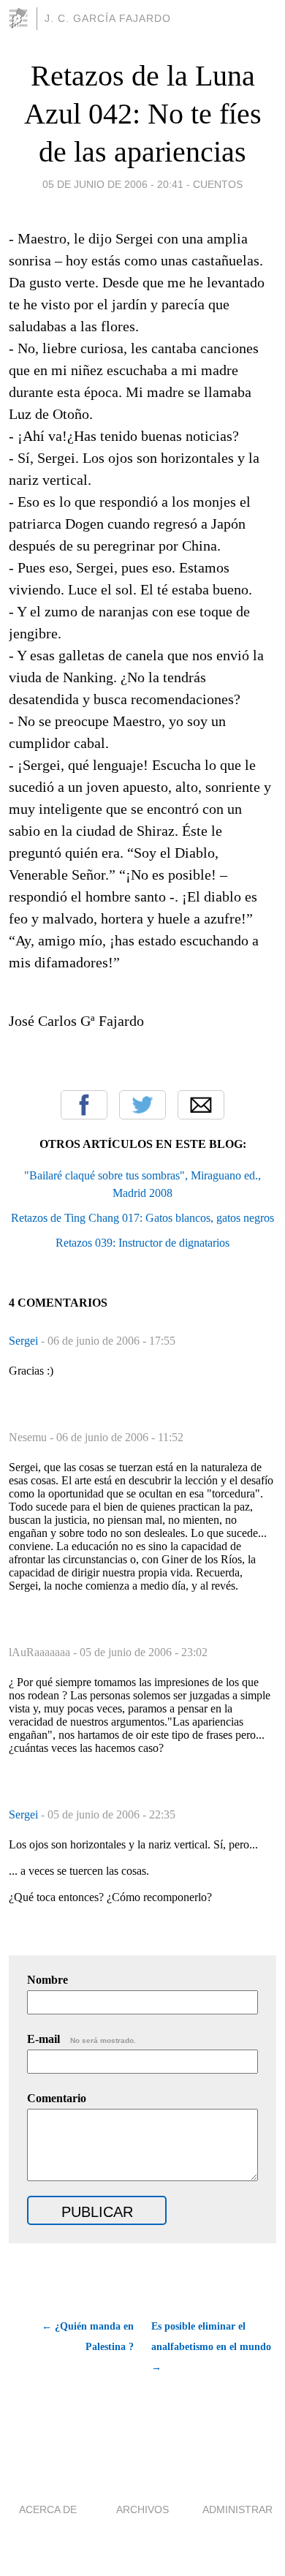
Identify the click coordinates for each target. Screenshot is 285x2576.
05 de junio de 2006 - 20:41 (113, 184)
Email (201, 1105)
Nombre (47, 1980)
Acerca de (48, 2509)
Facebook (84, 1105)
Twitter (142, 1105)
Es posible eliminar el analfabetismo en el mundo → (211, 2347)
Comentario (57, 2098)
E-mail (81, 2039)
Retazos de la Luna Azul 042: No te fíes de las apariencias (143, 114)
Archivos (142, 2509)
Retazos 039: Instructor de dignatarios (142, 1243)
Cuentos (218, 184)
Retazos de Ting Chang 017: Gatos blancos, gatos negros (142, 1218)
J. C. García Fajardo (108, 18)
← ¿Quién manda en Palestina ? (88, 2337)
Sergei (25, 1341)
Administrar (237, 2509)
